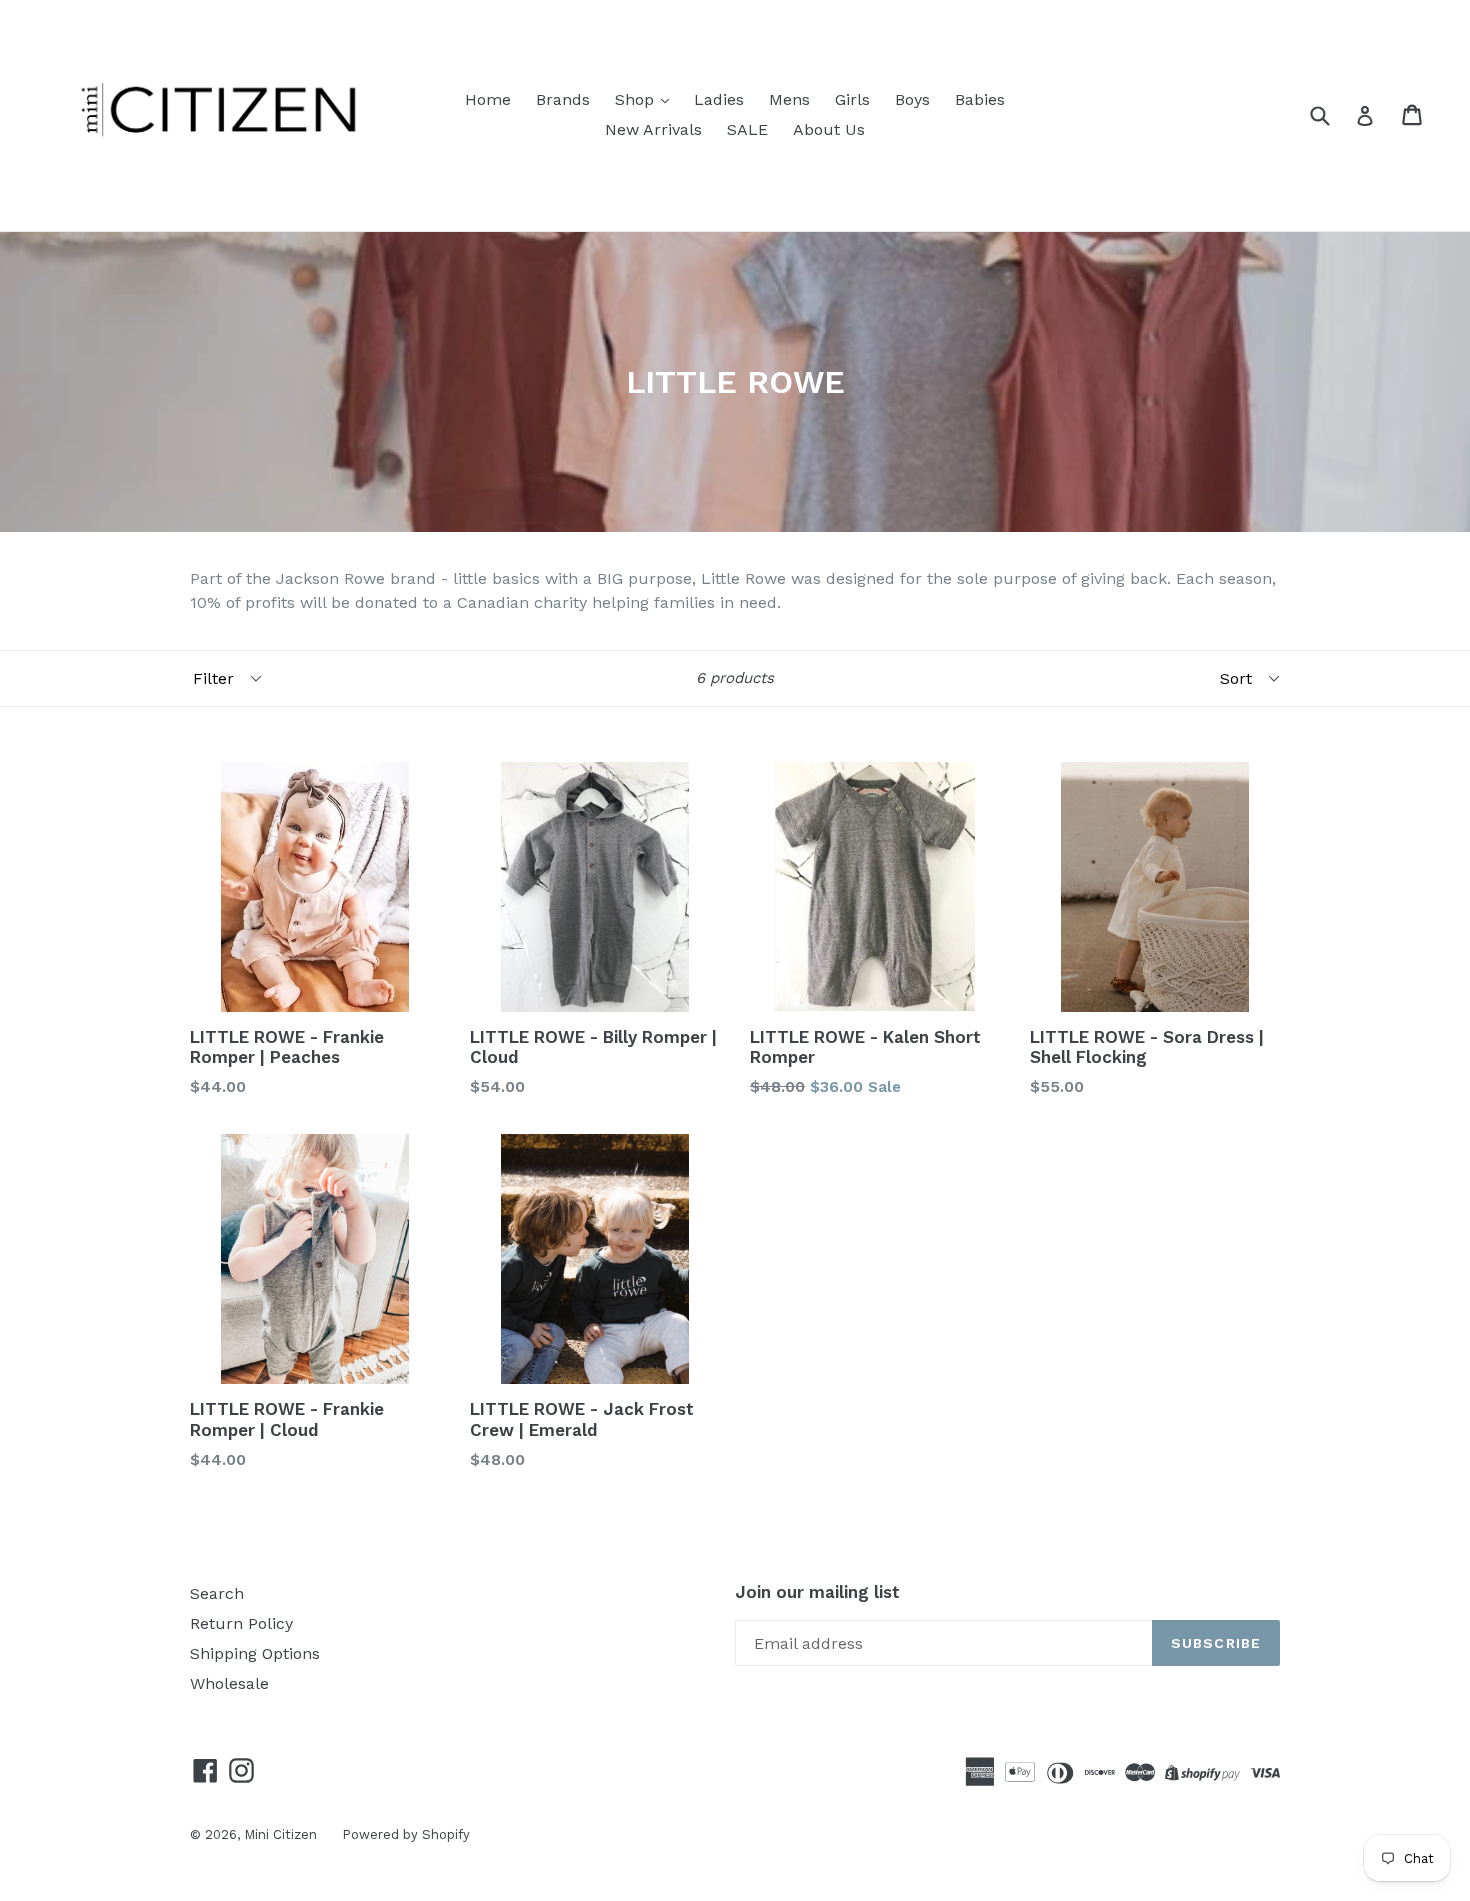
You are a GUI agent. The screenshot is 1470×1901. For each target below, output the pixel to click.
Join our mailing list (817, 1592)
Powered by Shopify (406, 1834)
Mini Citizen (280, 1834)
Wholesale (229, 1683)
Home (488, 99)
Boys (912, 99)
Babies (980, 99)
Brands (563, 99)
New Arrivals (653, 129)
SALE (747, 129)
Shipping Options (255, 1653)
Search (217, 1593)
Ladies (719, 99)
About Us (829, 129)
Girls (852, 99)
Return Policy (241, 1623)
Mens (789, 99)
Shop (637, 99)
